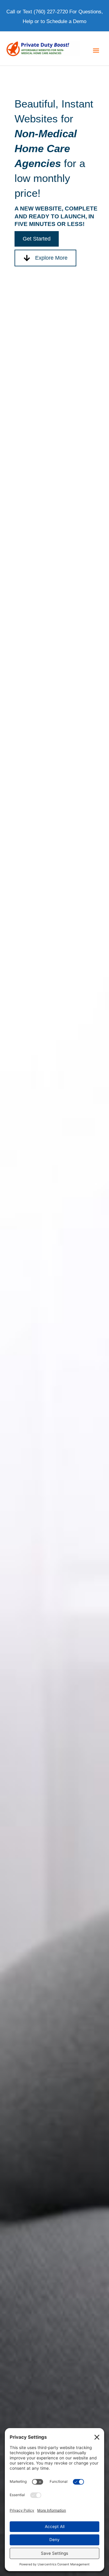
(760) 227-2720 (51, 12)
